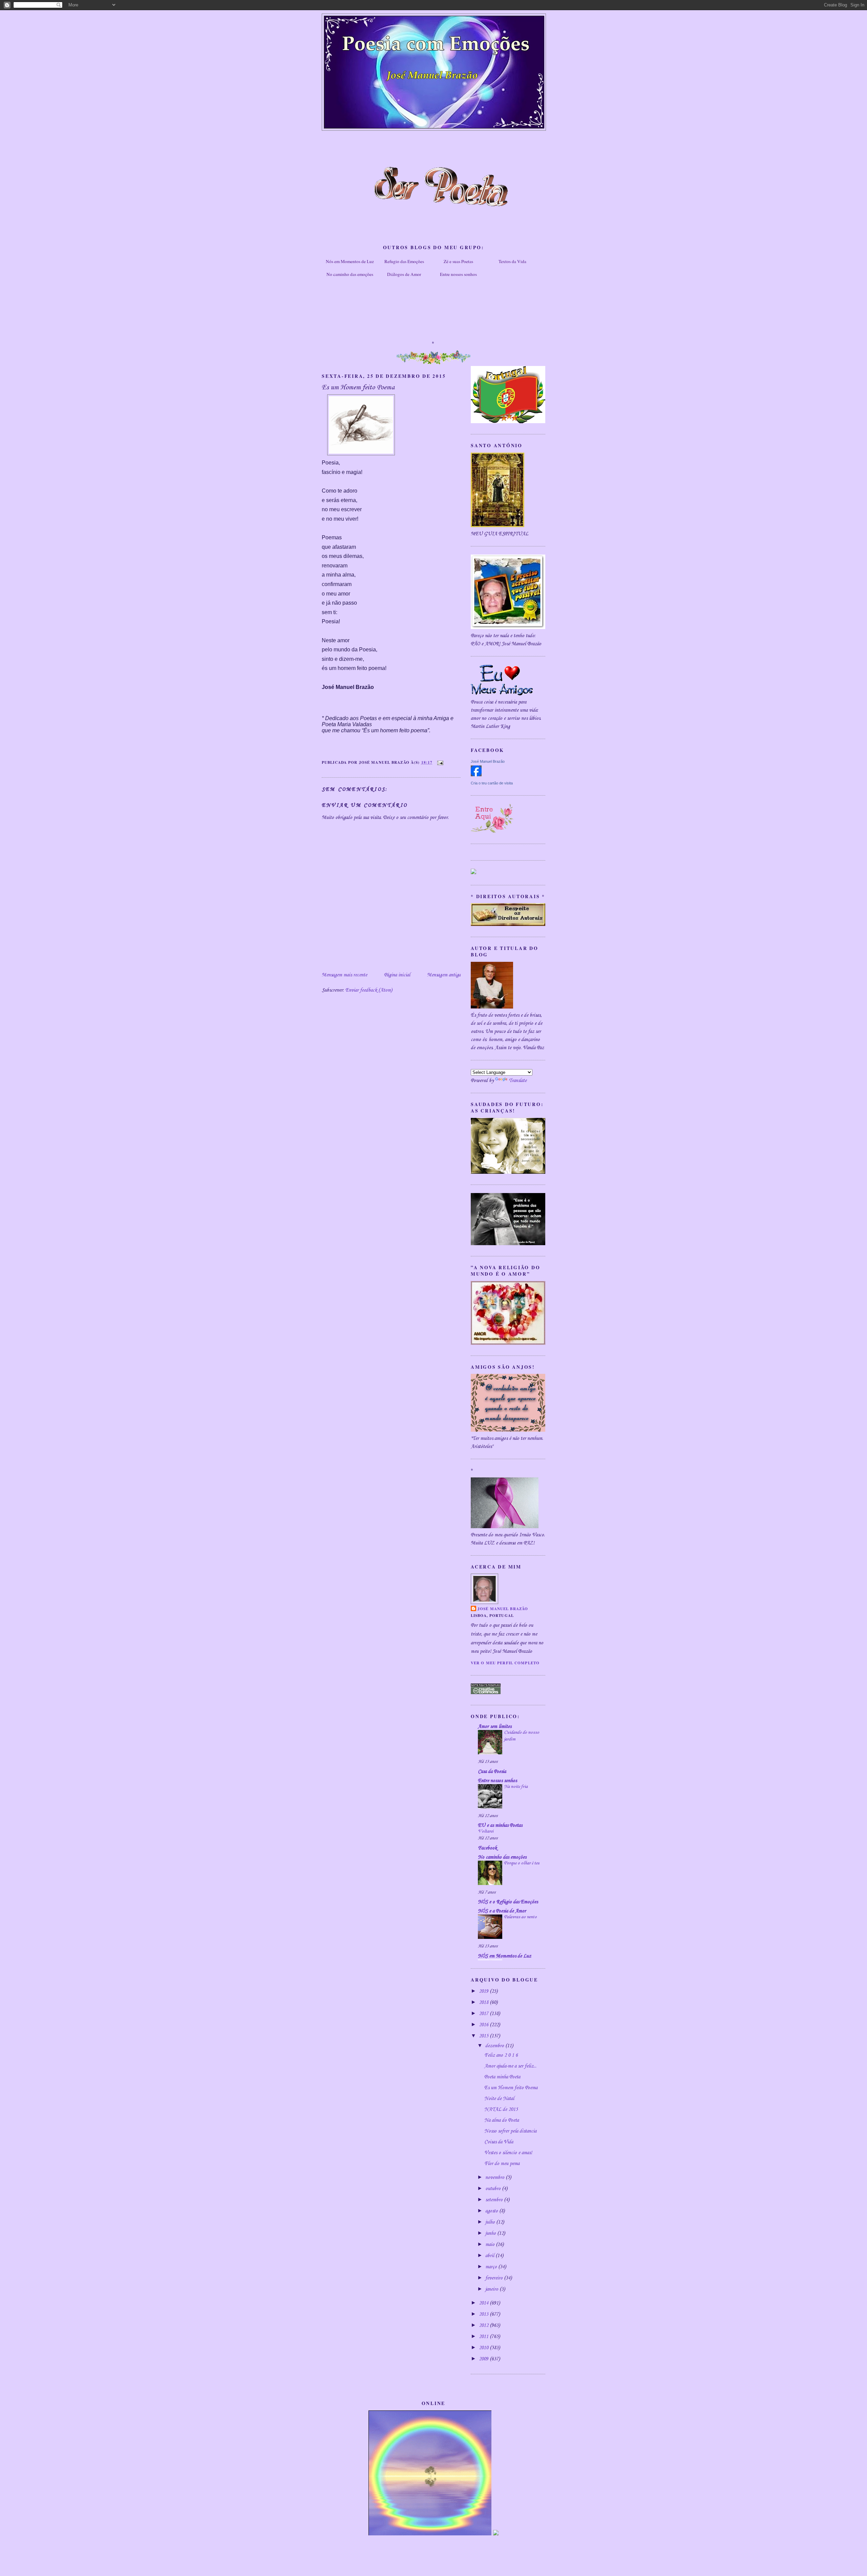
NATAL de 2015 (501, 2109)
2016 (484, 2025)
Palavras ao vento (520, 1917)
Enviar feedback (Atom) (369, 990)
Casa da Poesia (492, 1772)
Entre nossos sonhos (458, 274)
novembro (495, 2178)
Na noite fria (516, 1787)
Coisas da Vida (499, 2142)
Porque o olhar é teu (522, 1863)
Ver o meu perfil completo (505, 1663)
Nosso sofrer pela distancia (510, 2131)
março (492, 2267)
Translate (518, 1081)
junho (491, 2233)
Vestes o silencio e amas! (508, 2153)
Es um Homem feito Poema (511, 2088)
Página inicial (397, 975)
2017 (484, 2014)
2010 (484, 2348)
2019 (484, 1991)
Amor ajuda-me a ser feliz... (510, 2066)
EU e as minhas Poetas (500, 1825)
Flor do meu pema (502, 2164)
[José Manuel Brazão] (476, 775)
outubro (494, 2189)
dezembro (495, 2046)
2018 (484, 2003)
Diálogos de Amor (404, 274)
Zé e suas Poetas (458, 261)
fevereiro (495, 2278)
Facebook (487, 1848)
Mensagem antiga (444, 975)
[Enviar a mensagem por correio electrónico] (439, 762)
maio (491, 2245)
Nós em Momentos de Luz (350, 261)
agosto (492, 2211)
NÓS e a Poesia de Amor (502, 1911)
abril (490, 2256)
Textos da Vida (512, 261)
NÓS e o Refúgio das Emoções (508, 1902)
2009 (484, 2359)
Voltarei (486, 1831)
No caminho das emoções (350, 274)
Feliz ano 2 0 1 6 (501, 2055)
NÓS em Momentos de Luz (504, 1956)
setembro (495, 2200)
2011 (484, 2337)
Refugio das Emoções (404, 261)
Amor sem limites (495, 1727)
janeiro (492, 2289)
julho (491, 2222)
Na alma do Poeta (502, 2120)
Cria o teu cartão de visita (492, 783)
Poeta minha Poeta (502, 2077)
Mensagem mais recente (344, 975)
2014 (484, 2303)
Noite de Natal (499, 2099)
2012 (484, 2325)
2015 (484, 2036)
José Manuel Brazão (488, 761)
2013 (484, 2314)
